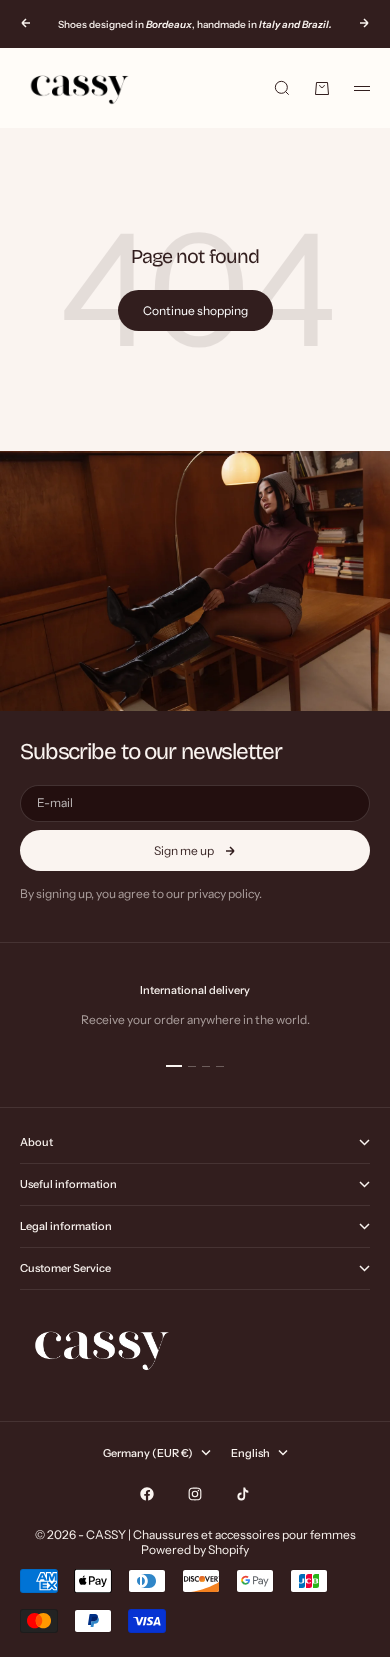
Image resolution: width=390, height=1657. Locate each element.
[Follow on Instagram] (195, 1494)
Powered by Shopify (195, 1549)
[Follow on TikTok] (243, 1494)
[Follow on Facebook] (147, 1494)
